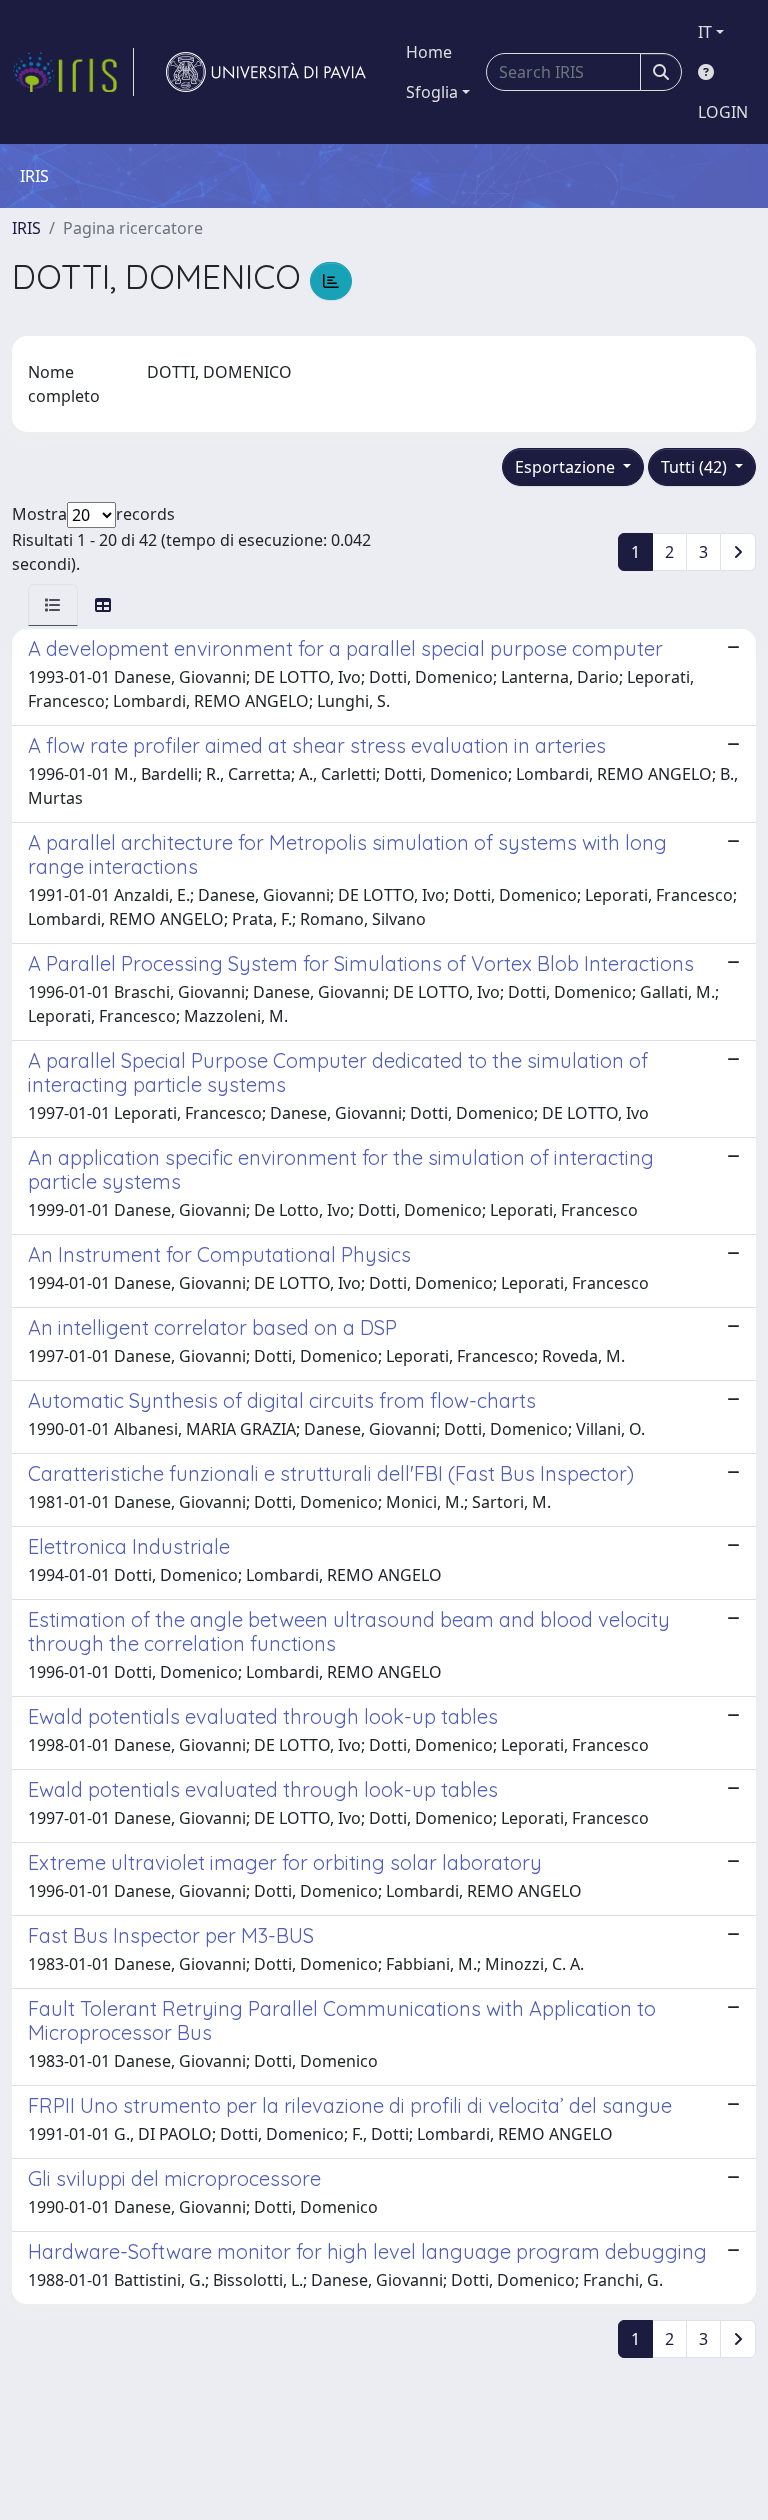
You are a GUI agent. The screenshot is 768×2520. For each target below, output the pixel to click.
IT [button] (705, 32)
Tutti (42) (696, 467)
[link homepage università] (266, 72)
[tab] (53, 605)
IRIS (26, 228)
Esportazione (567, 467)
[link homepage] (73, 72)
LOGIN (723, 112)
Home (429, 52)
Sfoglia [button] (432, 92)
